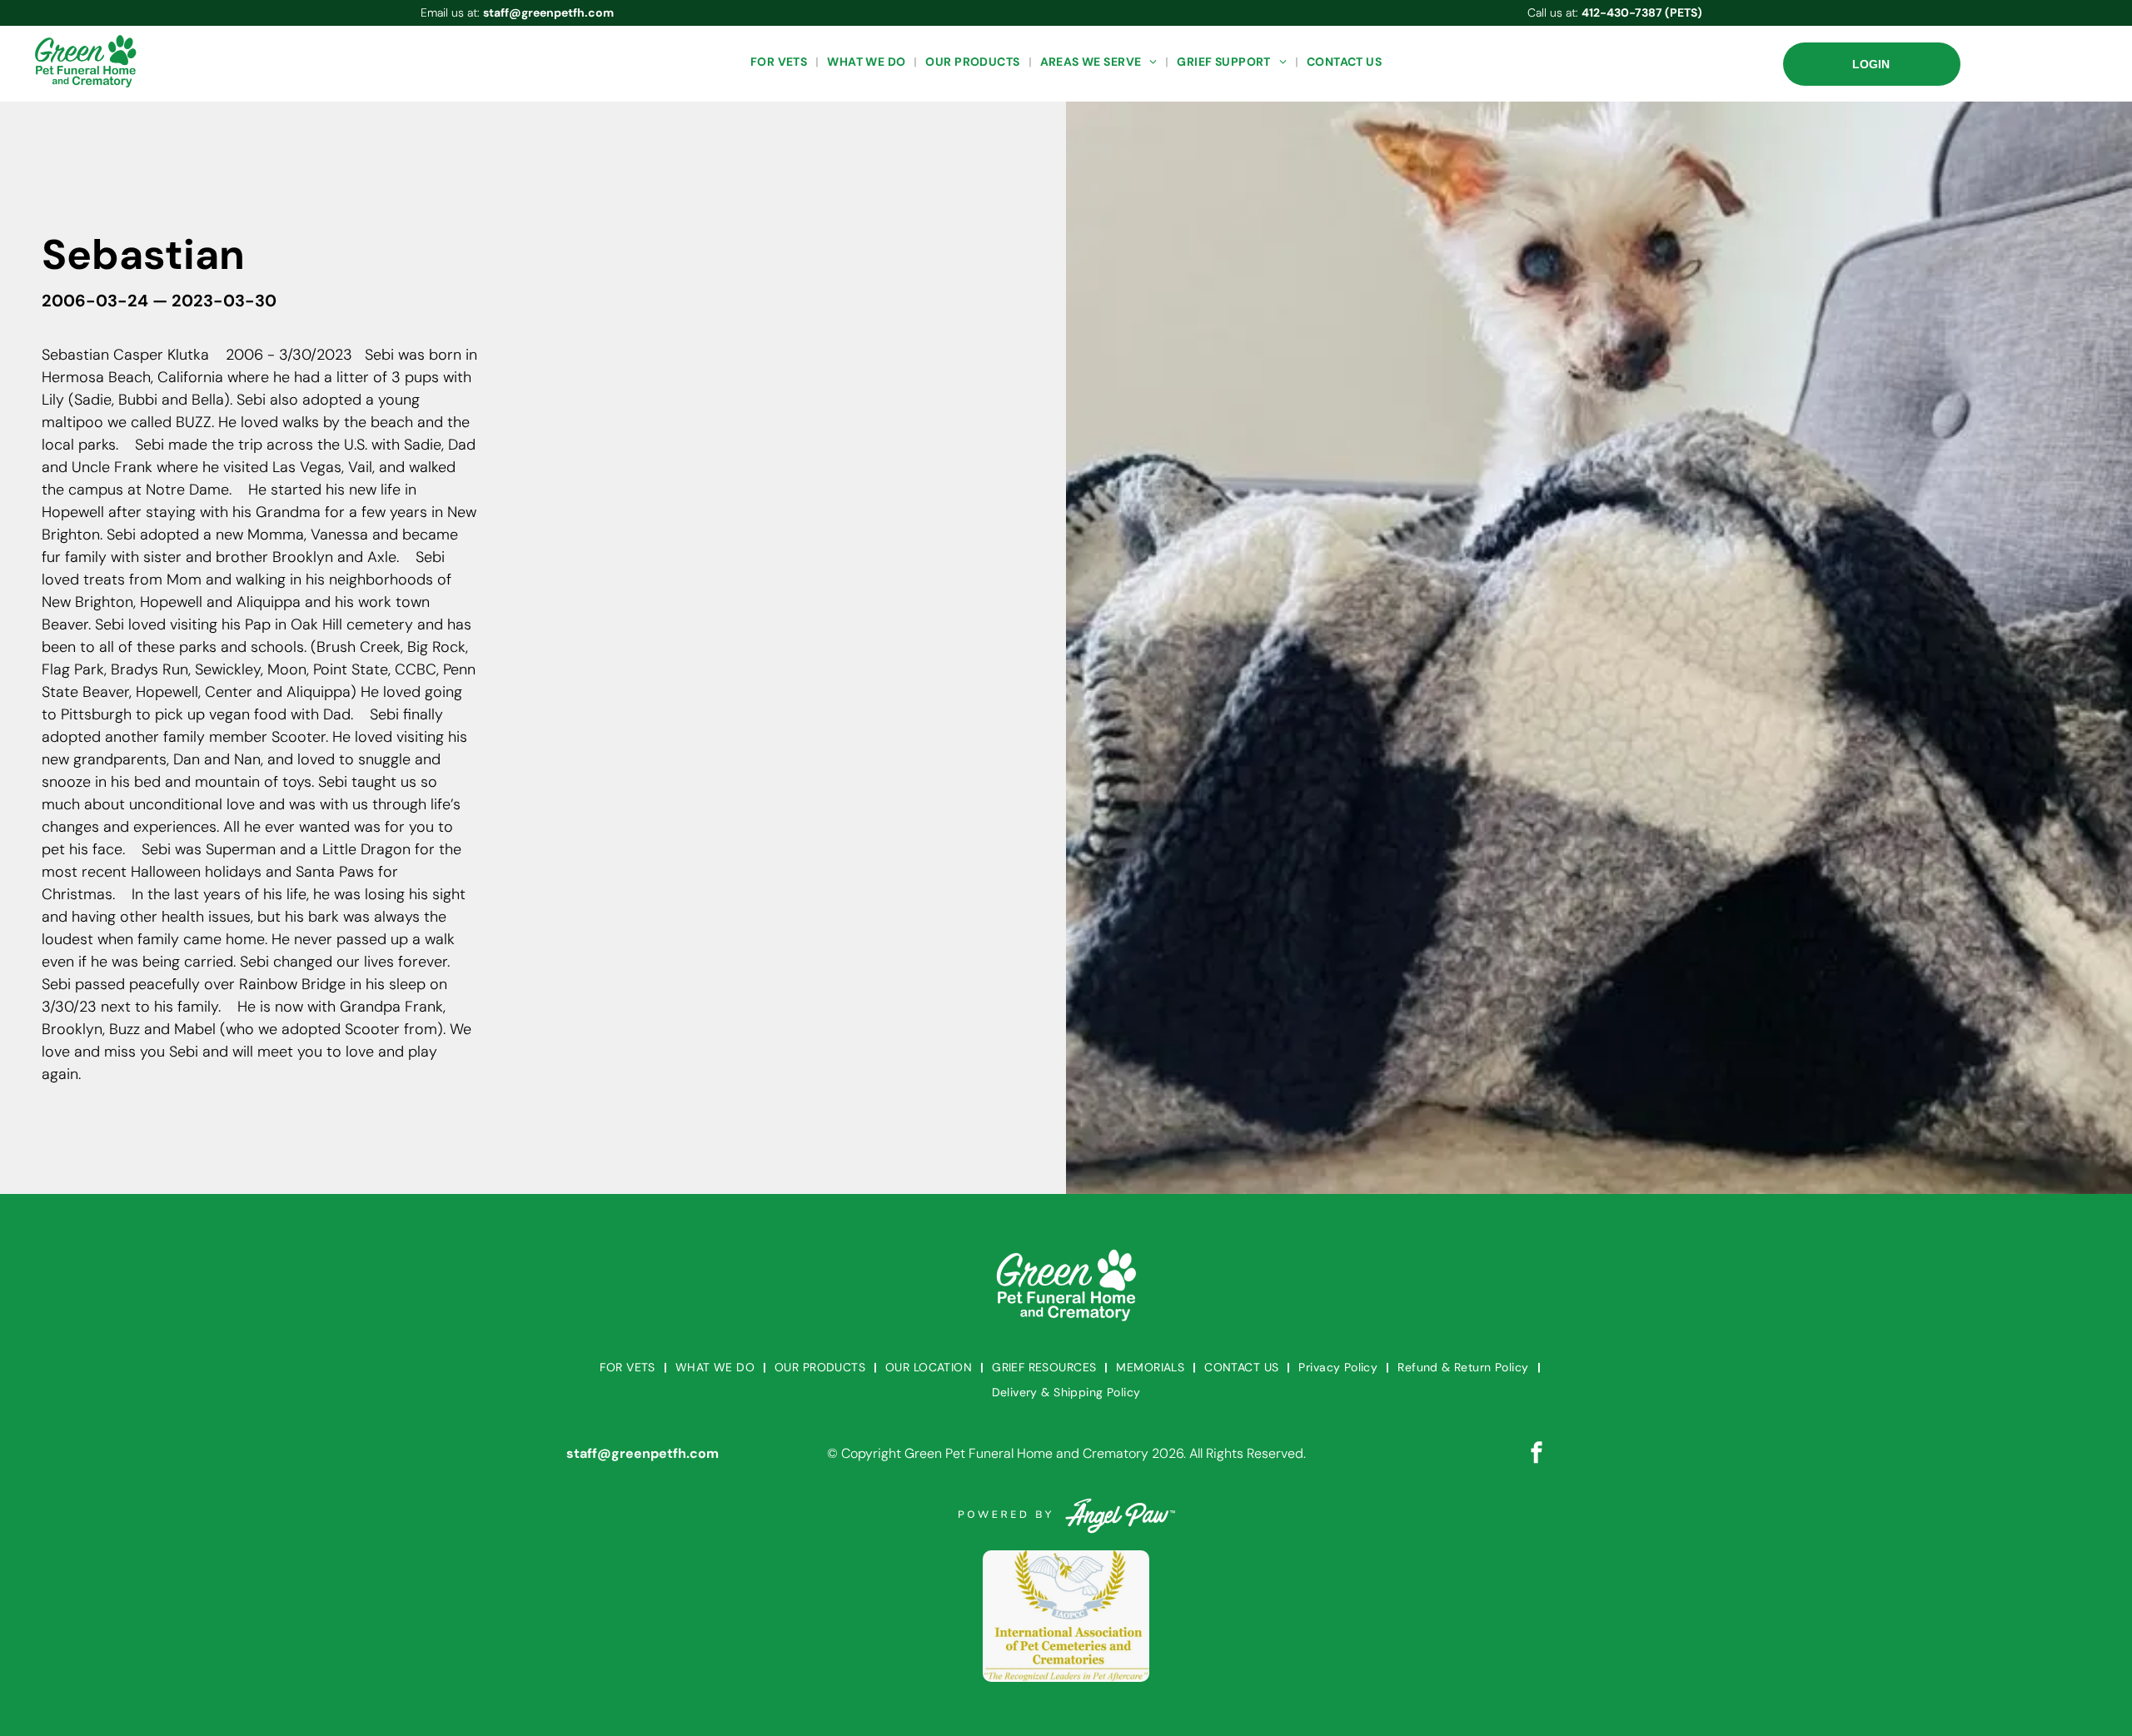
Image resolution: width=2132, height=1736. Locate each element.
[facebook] (1537, 1454)
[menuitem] (780, 62)
